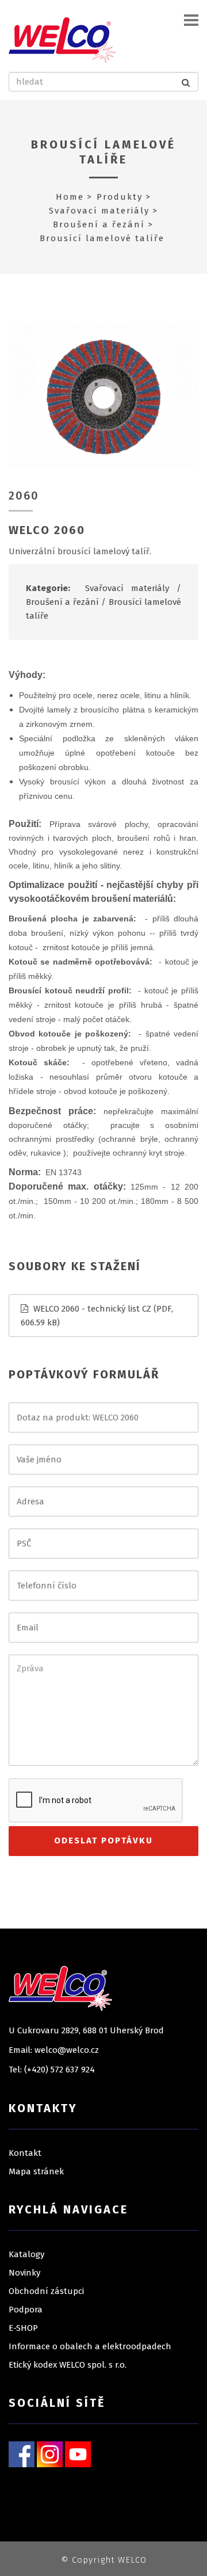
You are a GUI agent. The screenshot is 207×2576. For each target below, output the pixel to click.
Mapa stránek (36, 2171)
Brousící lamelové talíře (103, 152)
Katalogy (26, 2254)
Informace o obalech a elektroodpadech (90, 2346)
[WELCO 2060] (103, 397)
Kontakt (25, 2153)
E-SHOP (23, 2328)
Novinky (24, 2273)
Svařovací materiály (99, 211)
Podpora (26, 2310)
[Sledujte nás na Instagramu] (50, 2453)
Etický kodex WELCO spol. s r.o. (68, 2365)
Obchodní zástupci (46, 2291)
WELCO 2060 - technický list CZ (92, 1309)
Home (70, 197)
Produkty (120, 197)
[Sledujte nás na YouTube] (78, 2453)
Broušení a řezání (99, 224)
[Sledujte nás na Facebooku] (22, 2453)
